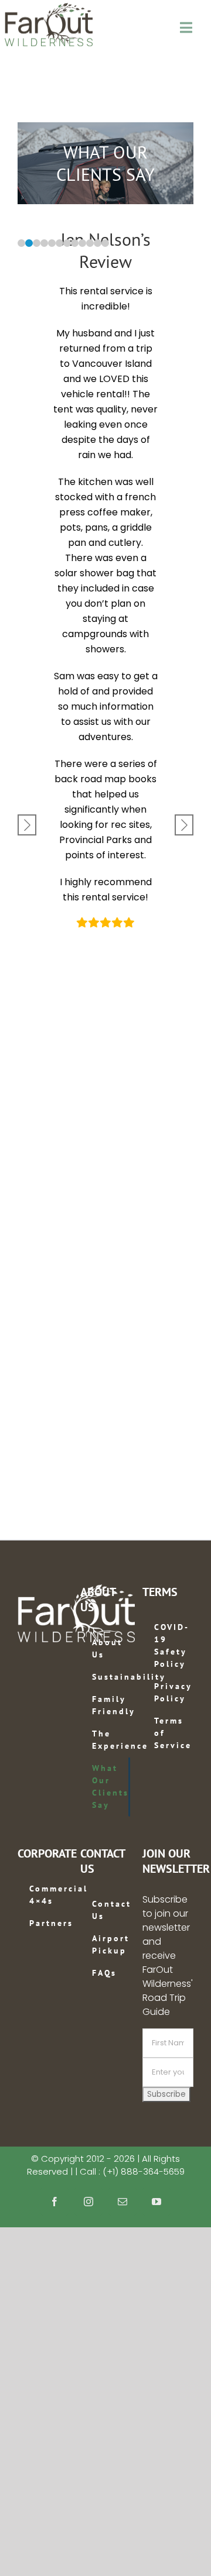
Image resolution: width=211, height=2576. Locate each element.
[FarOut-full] (49, 7)
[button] (21, 243)
